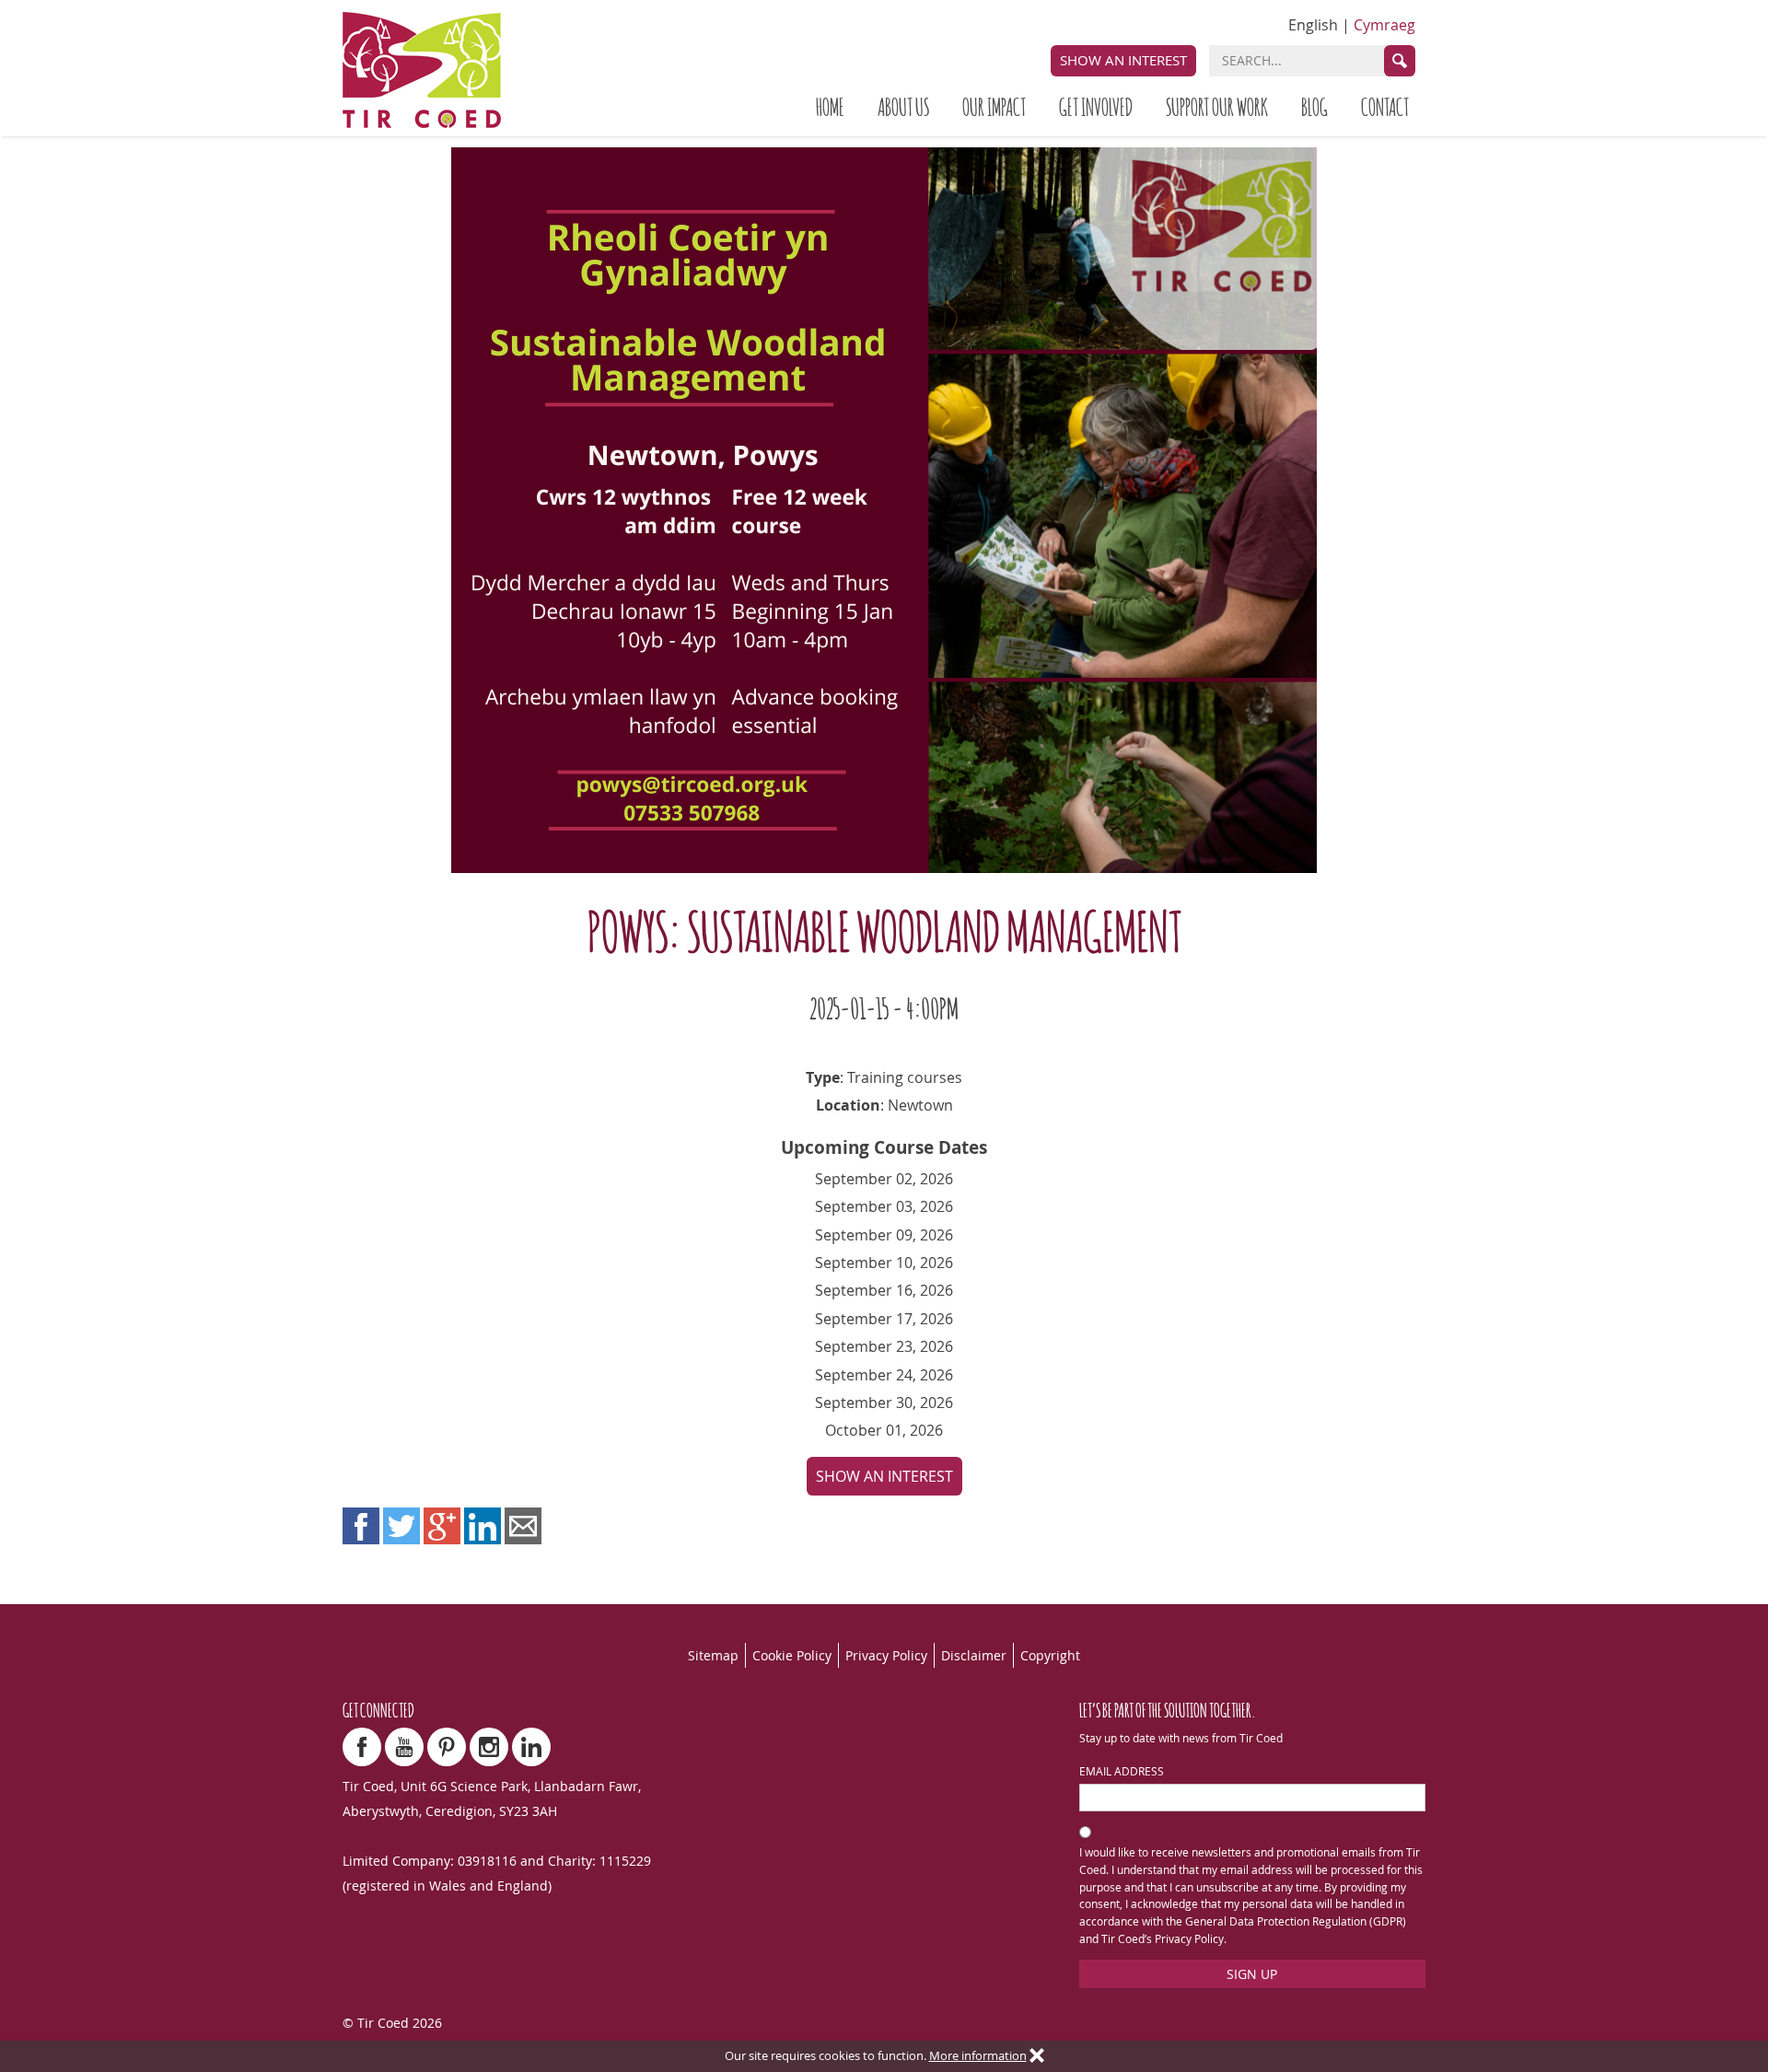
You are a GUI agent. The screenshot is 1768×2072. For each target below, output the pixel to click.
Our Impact (994, 105)
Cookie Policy (792, 1655)
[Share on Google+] (442, 1526)
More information (978, 2056)
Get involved (1096, 105)
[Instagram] (489, 1747)
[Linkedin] (531, 1747)
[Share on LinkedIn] (483, 1526)
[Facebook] (362, 1747)
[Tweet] (401, 1526)
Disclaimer (974, 1655)
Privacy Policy (886, 1655)
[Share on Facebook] (361, 1526)
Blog (1314, 105)
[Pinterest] (447, 1747)
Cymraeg (1384, 25)
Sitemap (713, 1655)
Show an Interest (1123, 60)
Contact (1385, 105)
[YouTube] (404, 1747)
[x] (1037, 2056)
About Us (903, 105)
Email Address (1122, 1771)
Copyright (1050, 1655)
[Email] (523, 1526)
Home (830, 105)
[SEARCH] (1400, 61)
